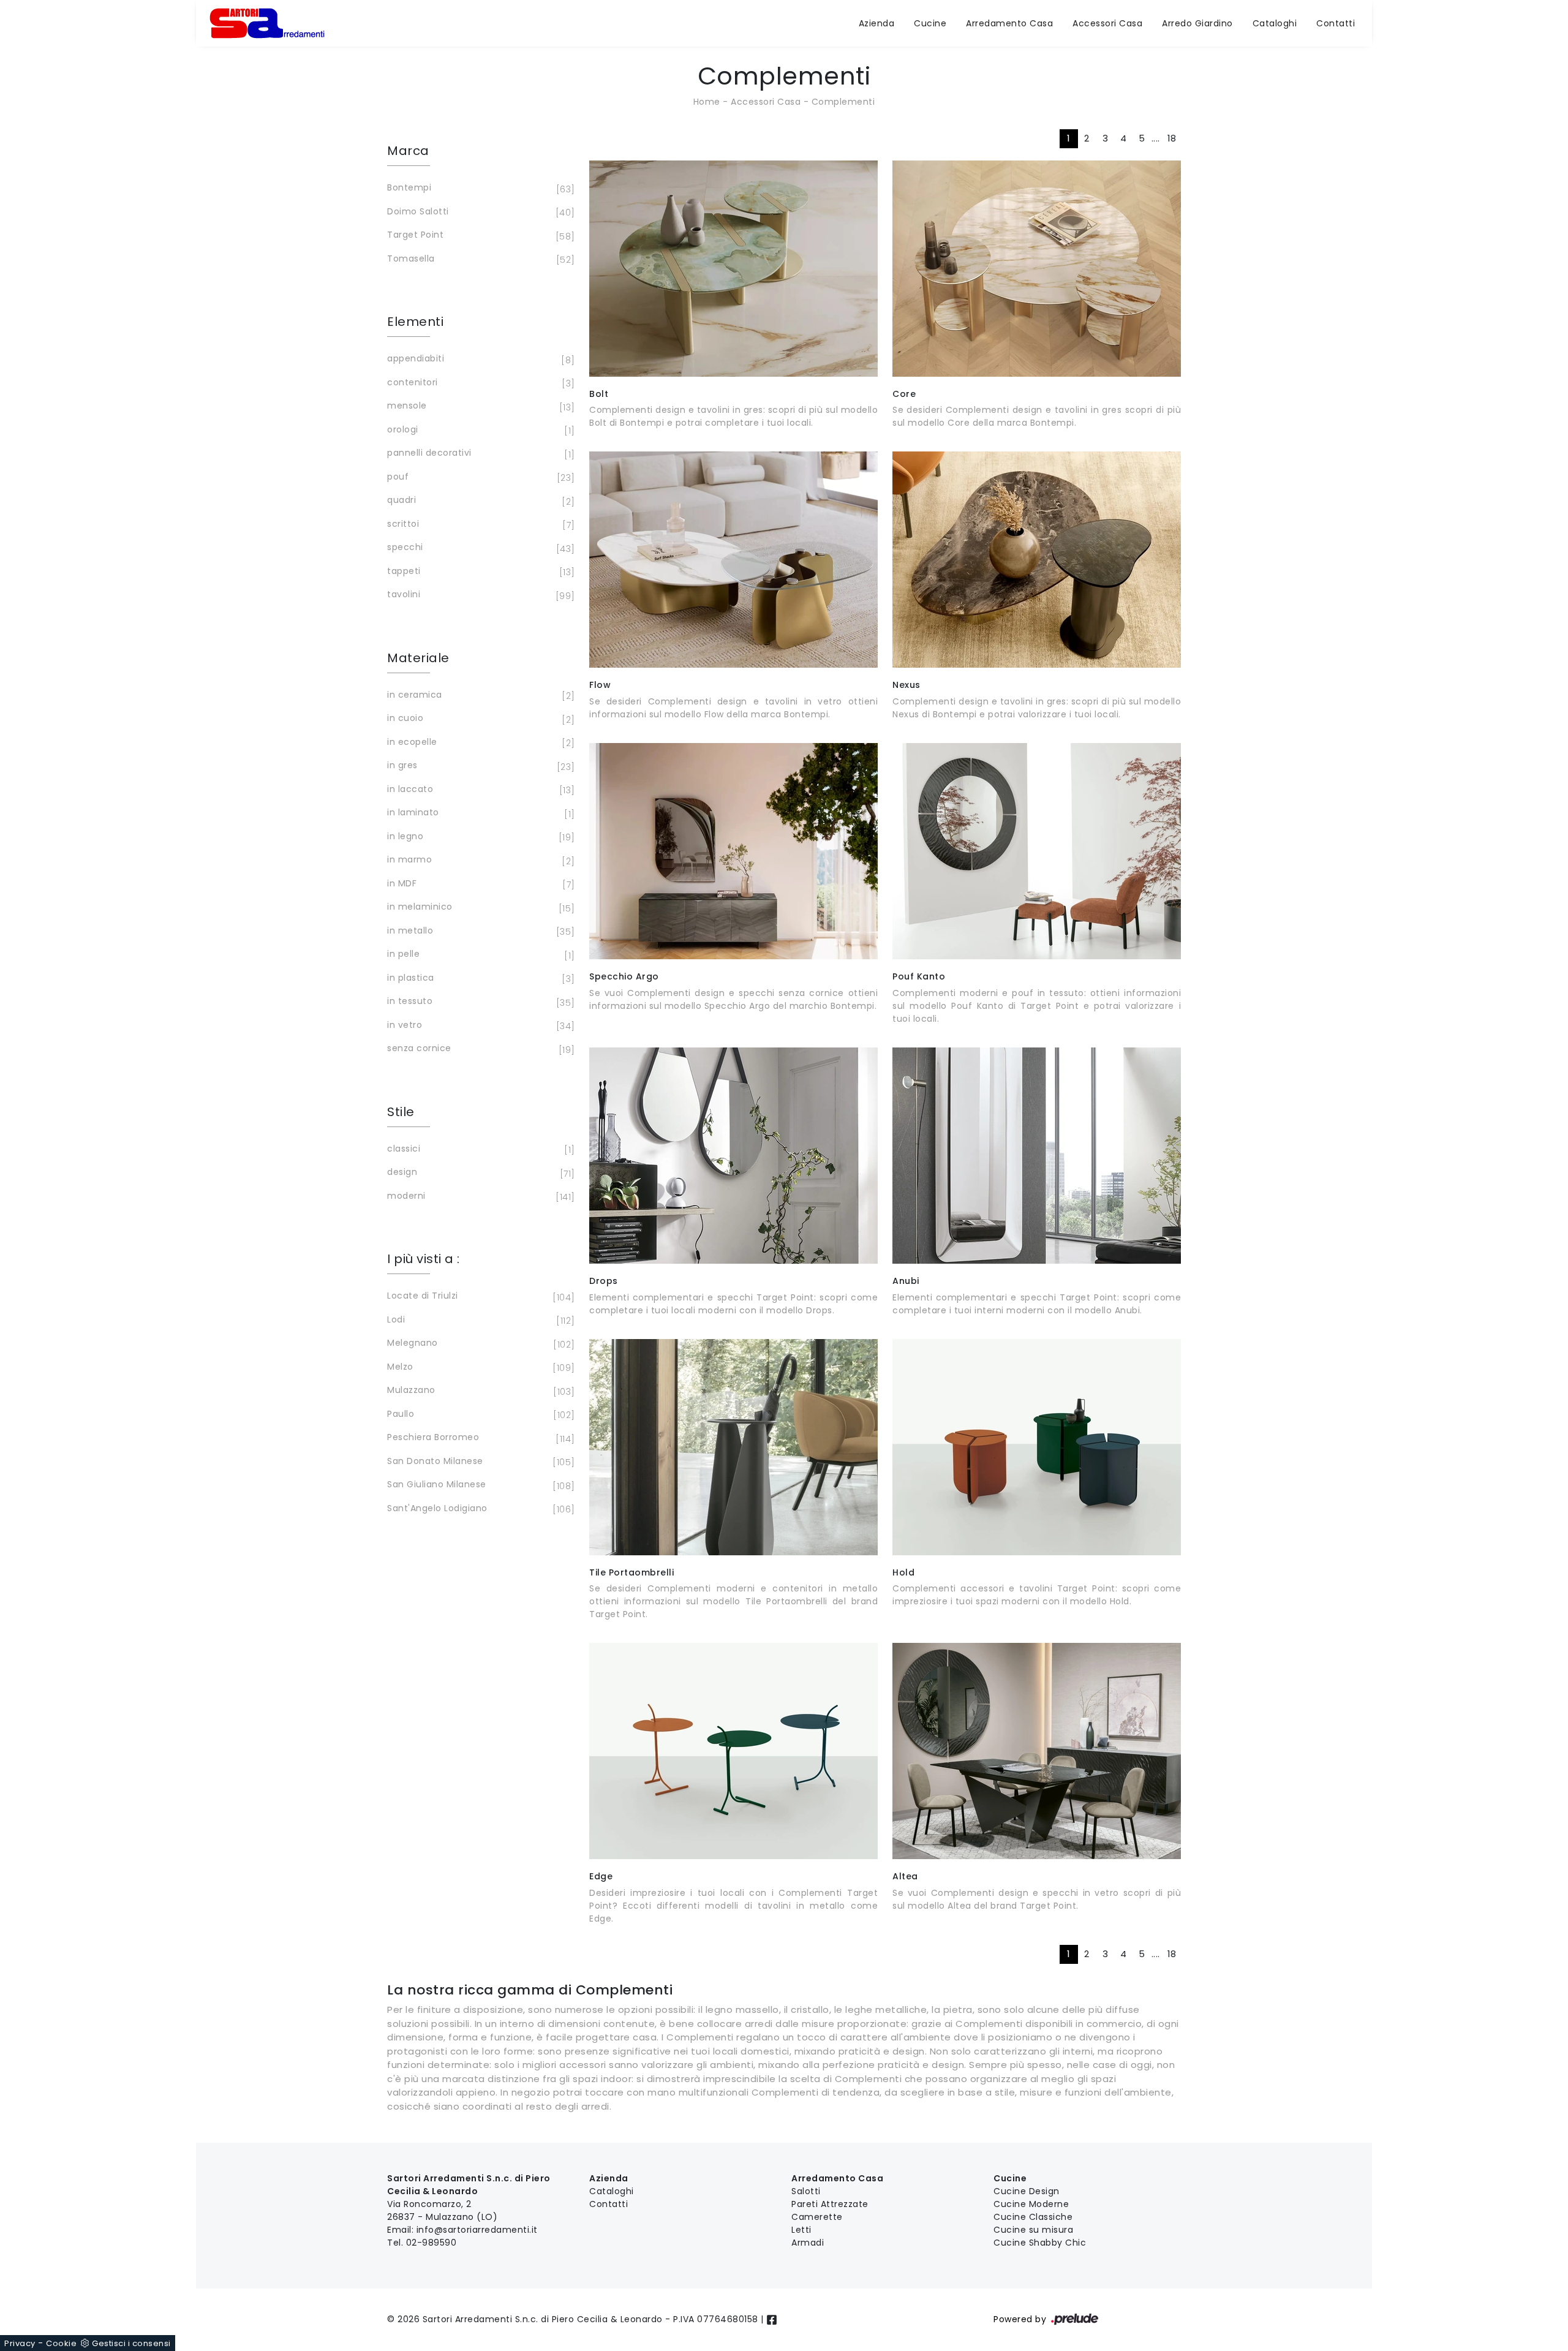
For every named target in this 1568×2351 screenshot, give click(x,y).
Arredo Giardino (1197, 23)
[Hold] (1037, 1447)
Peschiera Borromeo (479, 1438)
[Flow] (733, 560)
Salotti (806, 2191)
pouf (479, 477)
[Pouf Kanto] (1037, 851)
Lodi (479, 1320)
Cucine (930, 23)
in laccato (479, 790)
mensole (479, 406)
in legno (479, 837)
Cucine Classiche (1033, 2217)
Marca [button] (408, 151)
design (479, 1173)
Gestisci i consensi (131, 2343)
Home (707, 102)
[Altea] (1037, 1751)
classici (479, 1149)
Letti (801, 2230)
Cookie (61, 2343)
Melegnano (479, 1344)
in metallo (479, 931)
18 (1172, 138)
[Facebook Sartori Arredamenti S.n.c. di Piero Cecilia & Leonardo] (772, 2319)
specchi (479, 548)
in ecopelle (479, 743)
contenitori (479, 383)
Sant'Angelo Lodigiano (479, 1509)
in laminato (479, 813)
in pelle (479, 955)
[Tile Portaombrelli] (733, 1447)
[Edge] (733, 1751)
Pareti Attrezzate (830, 2204)
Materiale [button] (418, 658)
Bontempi (479, 188)
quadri (479, 501)
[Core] (1037, 269)
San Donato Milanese (479, 1462)
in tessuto (479, 1002)
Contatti (1336, 23)
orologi (479, 430)
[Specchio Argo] (733, 851)
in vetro (479, 1026)
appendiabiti (479, 359)
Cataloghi (1275, 23)
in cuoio (479, 719)
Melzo (479, 1368)
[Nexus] (1037, 560)
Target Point (479, 236)
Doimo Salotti (479, 212)
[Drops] (733, 1156)
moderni (479, 1197)
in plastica (479, 979)
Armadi (808, 2243)
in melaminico (479, 908)
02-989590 (432, 2243)
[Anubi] (1037, 1156)
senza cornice (479, 1049)
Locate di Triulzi (479, 1296)
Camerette (817, 2217)
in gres (479, 766)
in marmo (479, 860)
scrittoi (479, 525)
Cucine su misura (1033, 2230)
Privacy (20, 2343)
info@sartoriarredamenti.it (477, 2230)
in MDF (479, 884)
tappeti (479, 572)
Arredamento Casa (1009, 23)
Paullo (479, 1415)
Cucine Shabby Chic (1040, 2243)
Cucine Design (1027, 2191)
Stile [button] (401, 1112)
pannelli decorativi (479, 454)
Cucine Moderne (1031, 2204)
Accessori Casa (1107, 23)
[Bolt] (733, 269)
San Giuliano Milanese (479, 1485)
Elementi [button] (415, 322)
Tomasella (479, 259)
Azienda (877, 23)
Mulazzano (479, 1391)
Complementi (843, 102)
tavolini (479, 595)
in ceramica (479, 696)
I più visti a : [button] (424, 1259)
